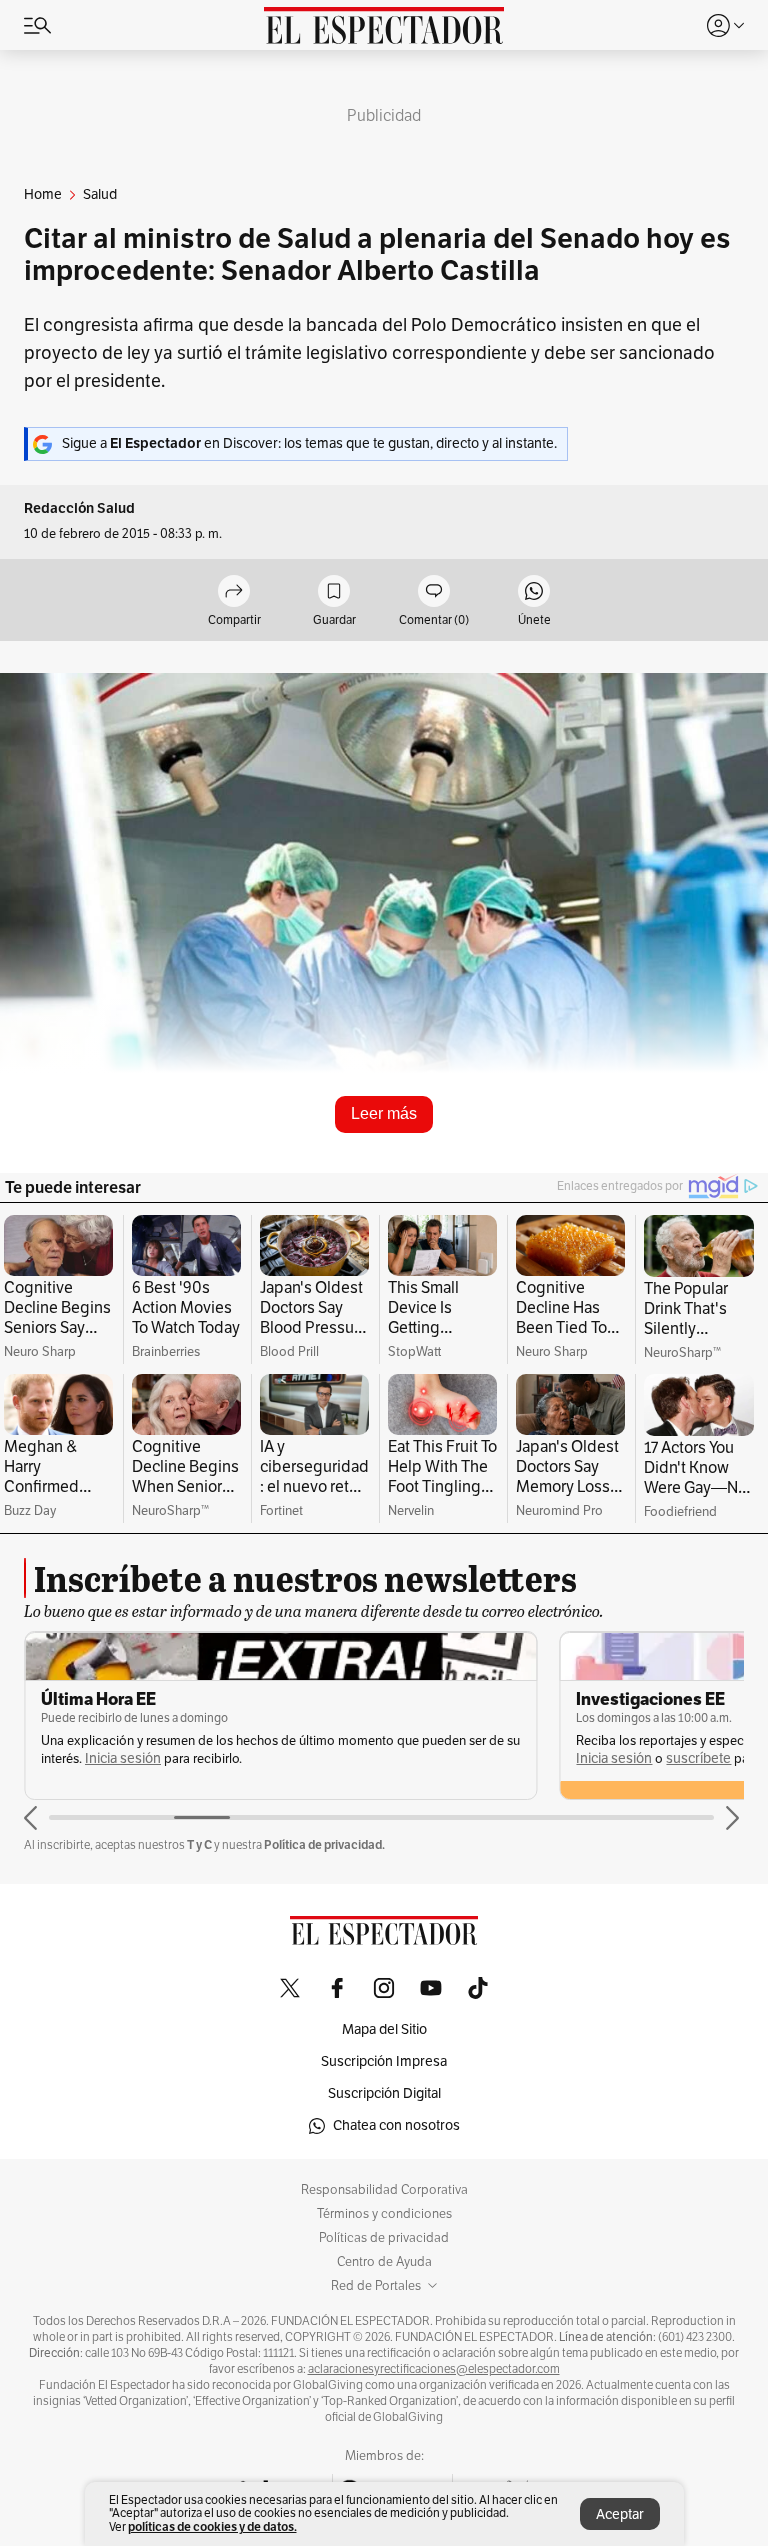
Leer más (384, 1113)
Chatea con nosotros (396, 2125)
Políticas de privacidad (384, 2238)
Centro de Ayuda (384, 2262)
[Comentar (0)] (434, 592)
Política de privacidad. (324, 1844)
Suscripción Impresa (384, 2061)
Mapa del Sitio (384, 2029)
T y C (199, 1844)
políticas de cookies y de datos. (212, 2526)
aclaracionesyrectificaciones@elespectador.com (434, 2369)
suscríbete (698, 1758)
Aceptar (620, 2514)
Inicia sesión (123, 1758)
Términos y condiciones (384, 2214)
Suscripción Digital (384, 2093)
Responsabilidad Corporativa (384, 2190)
